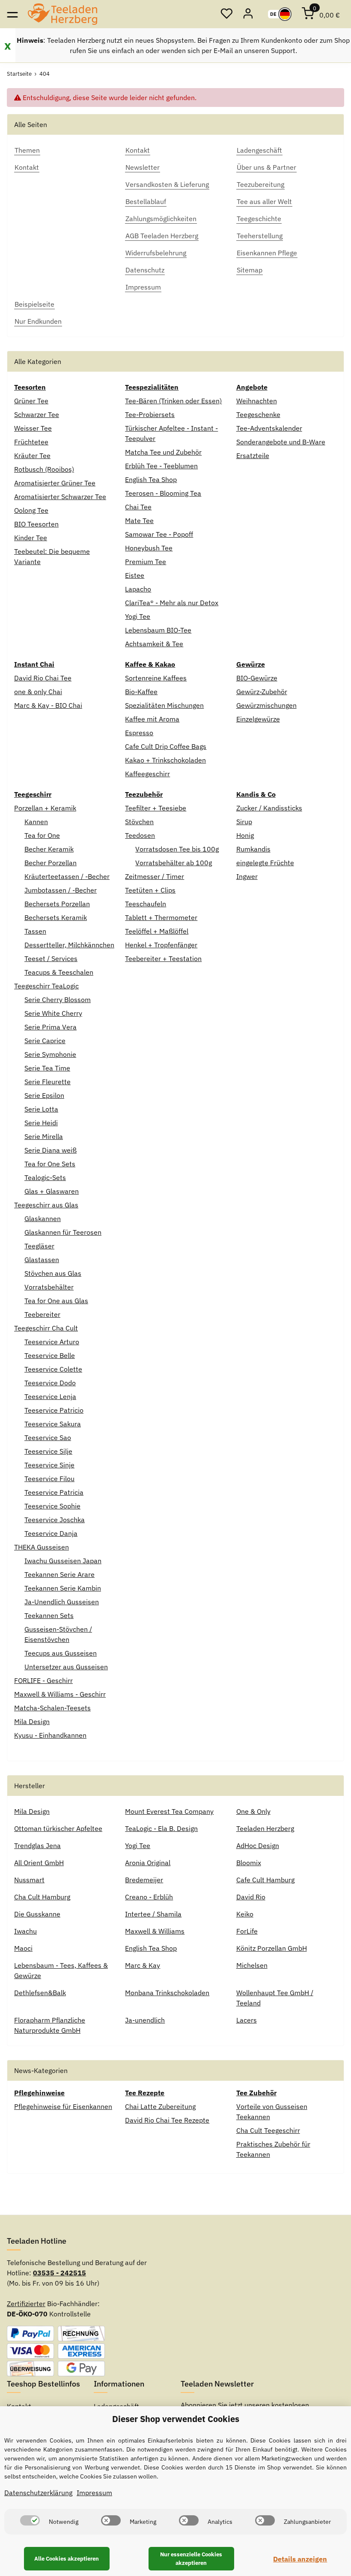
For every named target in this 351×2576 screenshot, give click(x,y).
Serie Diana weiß (51, 1150)
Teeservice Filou (49, 1479)
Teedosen (140, 835)
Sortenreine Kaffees (156, 678)
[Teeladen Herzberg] (62, 14)
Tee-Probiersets (150, 414)
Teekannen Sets (49, 1615)
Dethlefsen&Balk (40, 1993)
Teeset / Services (51, 958)
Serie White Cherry (53, 1013)
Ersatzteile (253, 455)
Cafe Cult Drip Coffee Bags (166, 746)
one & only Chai (38, 692)
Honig (245, 835)
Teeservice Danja (51, 1533)
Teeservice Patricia (54, 1492)
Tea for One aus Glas (56, 1301)
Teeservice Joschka (55, 1520)
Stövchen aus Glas (53, 1273)
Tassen (35, 931)
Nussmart (29, 1880)
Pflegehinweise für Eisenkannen (63, 2106)
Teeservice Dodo (50, 1383)
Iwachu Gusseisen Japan (63, 1561)
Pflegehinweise (39, 2093)
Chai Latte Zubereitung (160, 2106)
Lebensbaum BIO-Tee (158, 630)
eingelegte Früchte (265, 863)
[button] (226, 14)
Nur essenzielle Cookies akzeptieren (191, 2559)
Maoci (23, 1948)
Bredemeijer (144, 1880)
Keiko (245, 1914)
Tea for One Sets (50, 1164)
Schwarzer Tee (37, 414)
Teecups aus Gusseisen (61, 1653)
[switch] (30, 2520)
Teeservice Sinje (49, 1465)
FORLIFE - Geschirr (43, 1680)
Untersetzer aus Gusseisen (66, 1667)
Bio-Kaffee (141, 692)
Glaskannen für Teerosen (63, 1232)
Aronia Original (148, 1863)
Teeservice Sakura (53, 1424)
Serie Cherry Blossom (58, 1000)
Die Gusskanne (37, 1914)
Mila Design (32, 1721)
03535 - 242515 (59, 2273)
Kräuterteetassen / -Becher (67, 876)
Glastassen (42, 1260)
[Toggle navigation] (12, 14)
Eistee (135, 575)
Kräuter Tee (32, 455)
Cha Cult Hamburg (42, 1897)
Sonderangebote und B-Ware (281, 442)
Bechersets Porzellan (57, 904)
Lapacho (138, 589)
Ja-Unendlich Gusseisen (62, 1602)
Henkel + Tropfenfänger (161, 945)
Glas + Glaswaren (52, 1191)
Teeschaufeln (146, 904)
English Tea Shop (151, 479)
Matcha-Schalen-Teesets (52, 1708)
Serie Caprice (45, 1041)
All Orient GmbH (39, 1863)
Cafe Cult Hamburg (265, 1880)
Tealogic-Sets (45, 1177)
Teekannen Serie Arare (59, 1574)
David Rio (251, 1897)
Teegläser (39, 1246)
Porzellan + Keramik (45, 808)
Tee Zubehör (256, 2093)
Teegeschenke (258, 414)
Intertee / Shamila (153, 1914)
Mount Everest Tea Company (169, 1811)
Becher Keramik (49, 849)
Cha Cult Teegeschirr (268, 2130)
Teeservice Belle (50, 1355)
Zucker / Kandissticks (269, 808)
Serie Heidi (41, 1123)
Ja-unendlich (145, 2020)
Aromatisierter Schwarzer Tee (60, 497)
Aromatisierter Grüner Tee (55, 483)
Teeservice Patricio (54, 1410)
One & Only (253, 1811)
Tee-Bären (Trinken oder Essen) (173, 401)
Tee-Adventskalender (269, 428)
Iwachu (25, 1931)
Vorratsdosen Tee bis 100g (177, 849)
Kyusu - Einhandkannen (50, 1735)
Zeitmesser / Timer (155, 876)
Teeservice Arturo (52, 1342)
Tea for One (42, 835)
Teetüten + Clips (150, 890)
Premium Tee (146, 562)
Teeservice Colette (53, 1369)
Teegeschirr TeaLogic (46, 986)
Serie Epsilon (44, 1095)
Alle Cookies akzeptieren (67, 2559)
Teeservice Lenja (50, 1396)
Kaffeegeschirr (147, 774)
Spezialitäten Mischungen (164, 705)
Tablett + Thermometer (161, 917)
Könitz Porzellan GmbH (272, 1948)
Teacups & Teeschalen (59, 972)
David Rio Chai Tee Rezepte (167, 2120)
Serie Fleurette (48, 1082)
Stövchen (139, 822)
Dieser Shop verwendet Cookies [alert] (176, 2419)
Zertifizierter (26, 2304)
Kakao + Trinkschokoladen (165, 760)
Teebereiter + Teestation (163, 958)
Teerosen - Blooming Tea (163, 493)
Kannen (36, 822)
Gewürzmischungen (266, 705)
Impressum (94, 2493)
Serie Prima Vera (51, 1027)
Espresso (139, 733)
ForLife (247, 1931)
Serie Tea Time (47, 1068)
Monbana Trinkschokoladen (167, 1993)
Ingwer (247, 876)
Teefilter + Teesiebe (156, 808)
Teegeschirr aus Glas (46, 1205)
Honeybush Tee (149, 548)
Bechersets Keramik (56, 917)
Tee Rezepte (145, 2093)
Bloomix (249, 1863)
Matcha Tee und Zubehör (163, 452)
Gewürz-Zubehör (262, 692)
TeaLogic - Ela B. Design (161, 1828)
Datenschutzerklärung (38, 2493)
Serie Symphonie (50, 1054)
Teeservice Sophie (52, 1506)
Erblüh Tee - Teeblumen (161, 466)
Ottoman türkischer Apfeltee (58, 1828)
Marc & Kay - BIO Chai (48, 705)
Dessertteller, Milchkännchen (69, 945)
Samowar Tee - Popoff (159, 534)
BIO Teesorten (36, 524)
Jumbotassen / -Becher (61, 890)
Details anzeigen (300, 2559)
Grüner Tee (31, 401)
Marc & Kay (143, 1965)
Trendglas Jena (37, 1845)
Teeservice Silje (48, 1451)
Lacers (247, 2020)
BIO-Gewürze (257, 678)
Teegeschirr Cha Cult (46, 1328)
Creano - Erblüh (149, 1897)
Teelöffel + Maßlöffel (157, 931)
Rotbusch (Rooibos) (44, 469)
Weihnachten (257, 401)
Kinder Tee (31, 538)
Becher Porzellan (51, 863)
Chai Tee (138, 507)
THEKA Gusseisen (42, 1547)
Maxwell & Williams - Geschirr (60, 1694)
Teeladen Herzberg (265, 1828)
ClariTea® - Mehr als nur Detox (172, 603)
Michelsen (252, 1965)
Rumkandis (253, 849)
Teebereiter (42, 1314)
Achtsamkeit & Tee (154, 644)
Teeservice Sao (48, 1437)
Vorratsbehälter (49, 1287)
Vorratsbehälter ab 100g (174, 863)
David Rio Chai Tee (43, 678)
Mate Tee (139, 521)
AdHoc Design (258, 1845)
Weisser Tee (33, 428)
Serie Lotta (41, 1109)
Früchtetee (31, 442)
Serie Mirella (44, 1136)
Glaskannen (43, 1218)
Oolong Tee (31, 510)
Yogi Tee (138, 616)
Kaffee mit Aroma (152, 719)
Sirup (244, 822)
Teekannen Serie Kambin (63, 1588)
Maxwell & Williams (155, 1931)
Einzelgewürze (258, 719)
